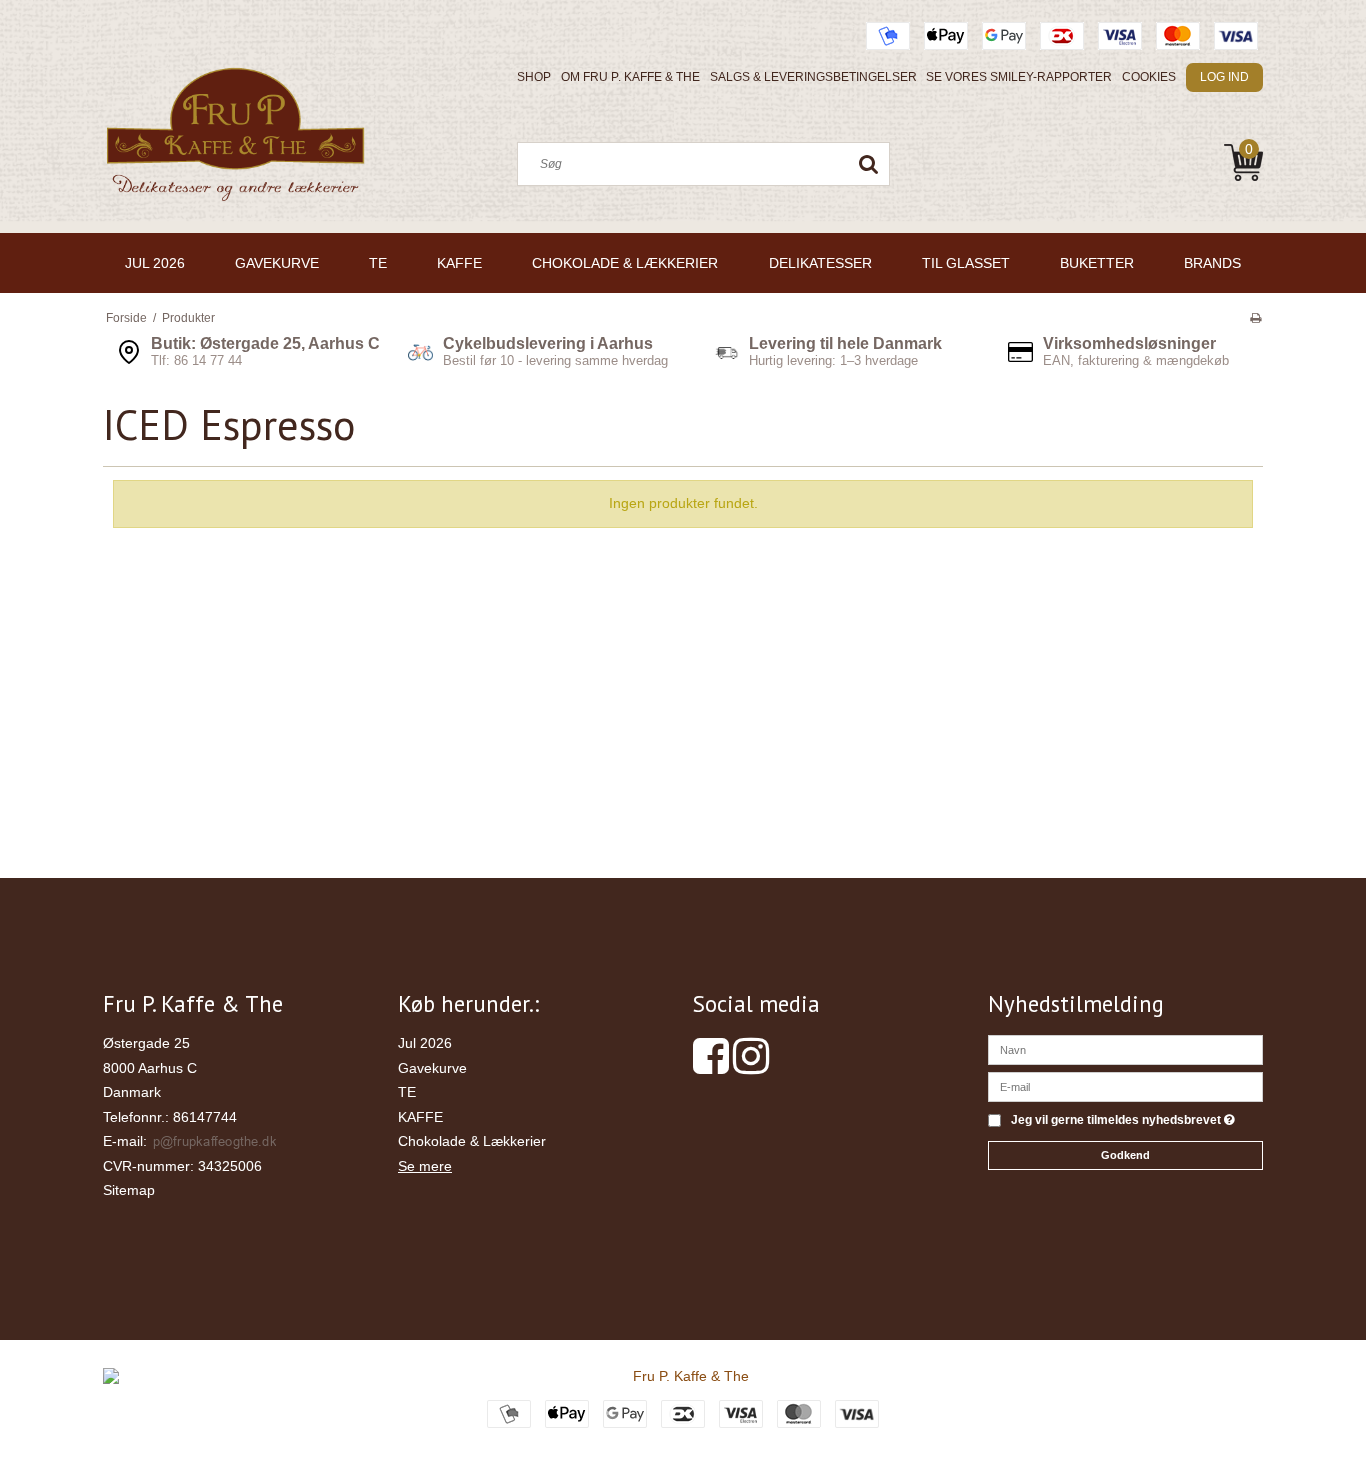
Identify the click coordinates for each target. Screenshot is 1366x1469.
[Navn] (1125, 1049)
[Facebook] (711, 1066)
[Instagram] (751, 1066)
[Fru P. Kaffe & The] (235, 138)
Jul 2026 (425, 1043)
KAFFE (420, 1117)
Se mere (425, 1166)
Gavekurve (432, 1068)
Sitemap (129, 1190)
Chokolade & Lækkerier (472, 1141)
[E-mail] (1125, 1086)
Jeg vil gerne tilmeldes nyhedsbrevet (1123, 1120)
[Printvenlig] (1255, 318)
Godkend (1125, 1155)
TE (407, 1092)
